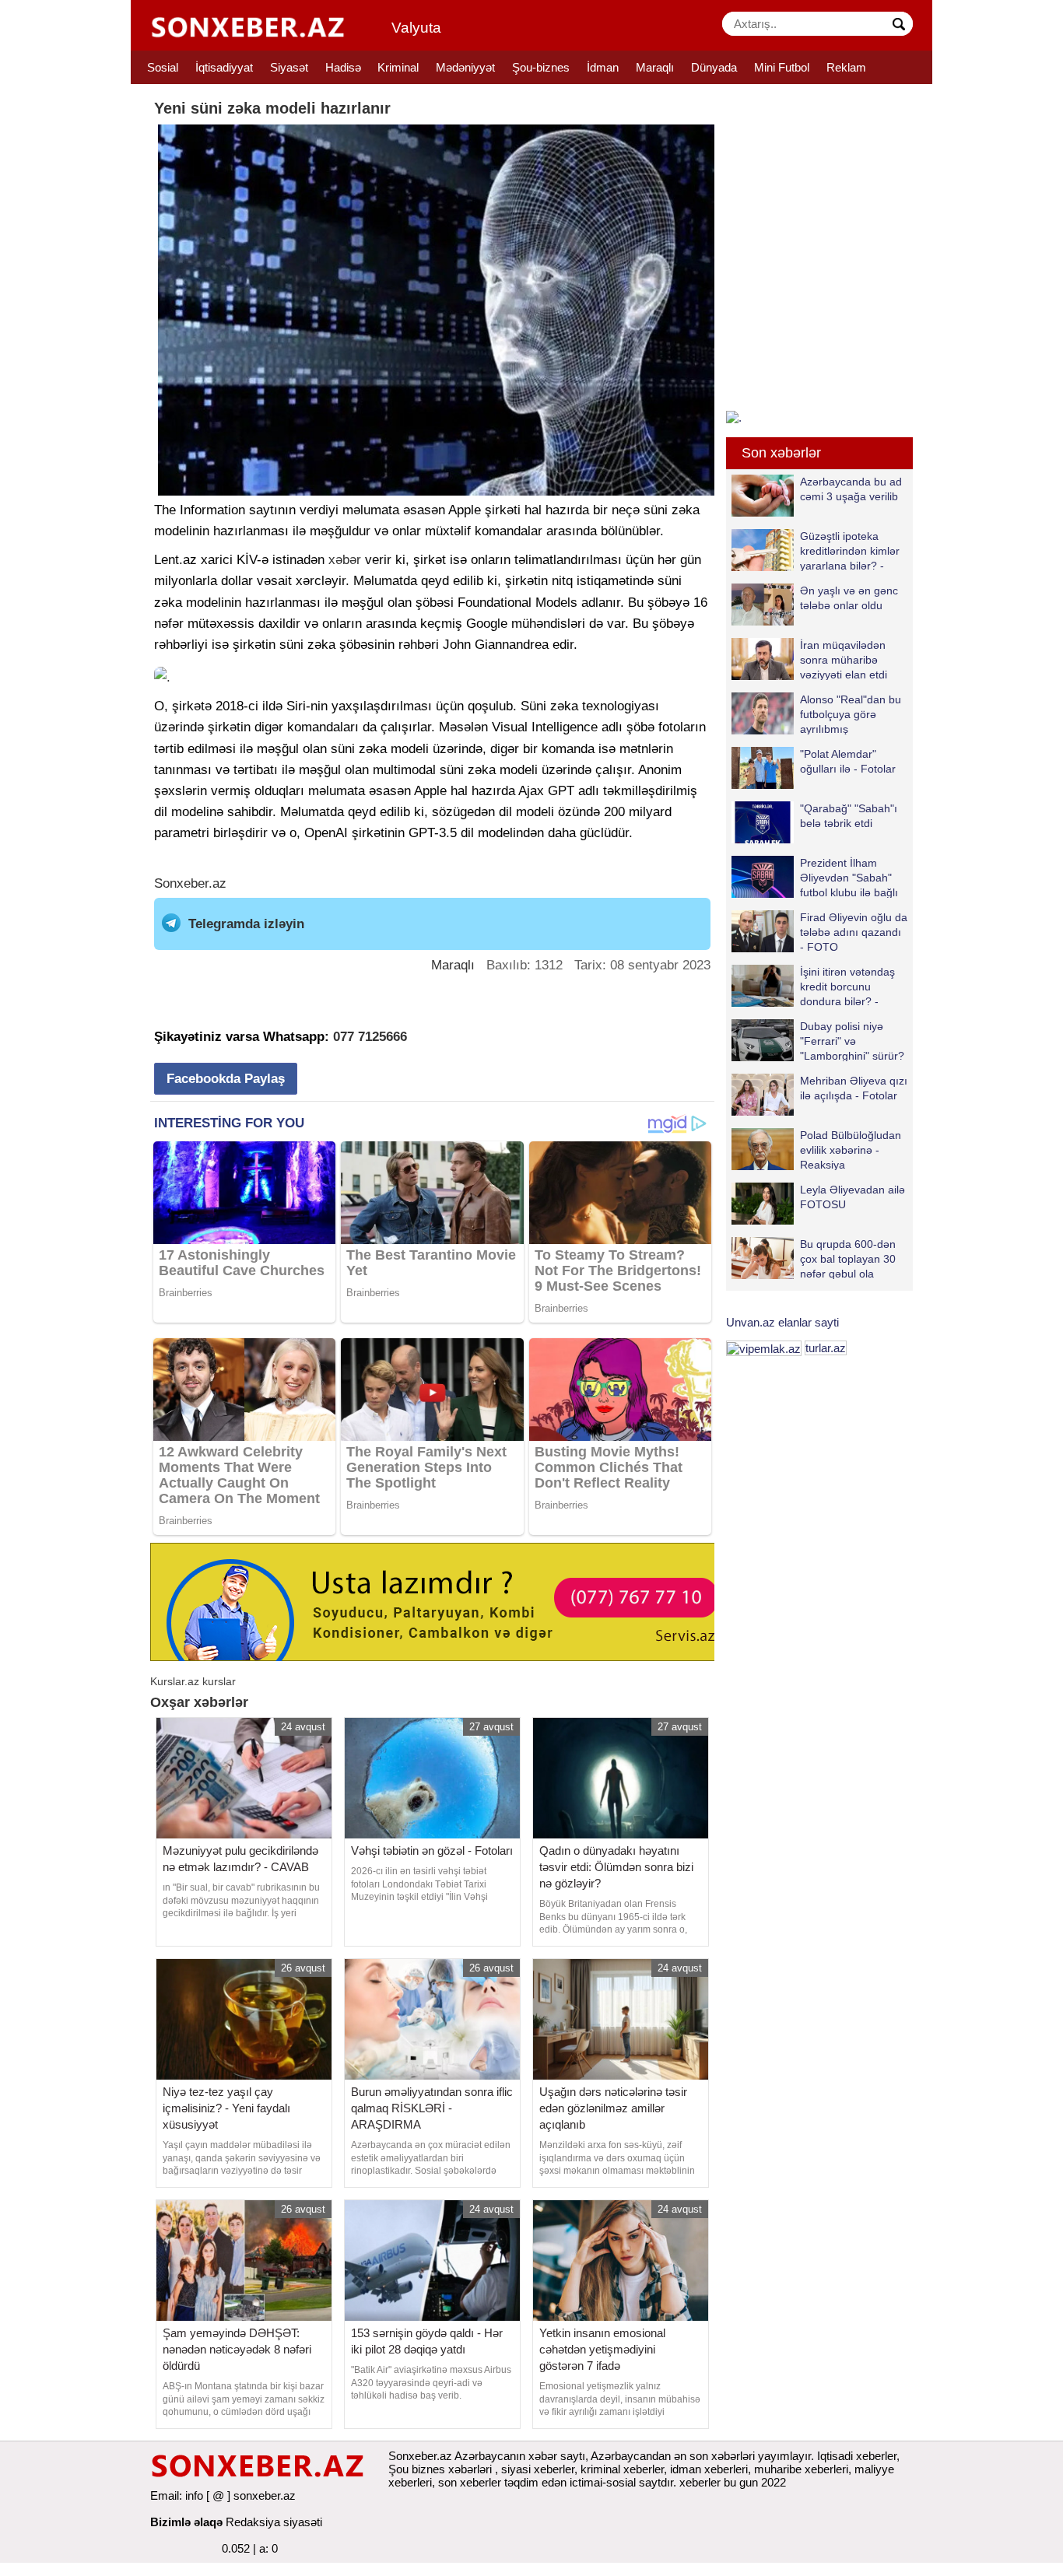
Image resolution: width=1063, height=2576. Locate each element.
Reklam (846, 67)
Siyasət (289, 67)
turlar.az (826, 1348)
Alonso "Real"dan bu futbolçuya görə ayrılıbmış (851, 714)
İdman (603, 67)
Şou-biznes (541, 67)
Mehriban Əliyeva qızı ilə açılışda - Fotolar (854, 1088)
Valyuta (416, 28)
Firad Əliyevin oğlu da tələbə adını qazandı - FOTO (854, 932)
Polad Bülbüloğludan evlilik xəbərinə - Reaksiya (851, 1150)
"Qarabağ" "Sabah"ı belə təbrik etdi (849, 816)
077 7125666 (370, 1037)
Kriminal (398, 67)
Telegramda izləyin (246, 924)
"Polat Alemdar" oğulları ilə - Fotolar (848, 761)
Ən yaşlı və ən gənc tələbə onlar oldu (849, 598)
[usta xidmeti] (441, 1601)
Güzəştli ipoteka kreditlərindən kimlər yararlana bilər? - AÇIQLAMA (850, 550)
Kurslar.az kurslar (193, 1681)
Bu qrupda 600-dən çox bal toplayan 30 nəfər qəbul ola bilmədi (848, 1258)
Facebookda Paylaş (226, 1079)
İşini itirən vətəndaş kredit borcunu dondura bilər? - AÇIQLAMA (847, 986)
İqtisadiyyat (224, 67)
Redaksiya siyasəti (274, 2522)
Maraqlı (655, 67)
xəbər (345, 560)
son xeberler (470, 2482)
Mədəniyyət (465, 67)
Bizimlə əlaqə (186, 2522)
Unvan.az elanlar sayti (782, 1322)
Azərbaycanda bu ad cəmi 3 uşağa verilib (851, 489)
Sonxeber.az (190, 883)
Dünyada (714, 67)
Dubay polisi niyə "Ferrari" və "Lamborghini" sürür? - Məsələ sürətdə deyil (818, 1041)
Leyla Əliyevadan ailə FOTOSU (853, 1197)
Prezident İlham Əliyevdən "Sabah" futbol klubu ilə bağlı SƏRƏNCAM (849, 877)
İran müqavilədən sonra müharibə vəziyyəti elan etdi (844, 659)
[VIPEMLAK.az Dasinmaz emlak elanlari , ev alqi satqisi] (764, 1348)
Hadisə (343, 67)
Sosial (163, 67)
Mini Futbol (782, 67)
